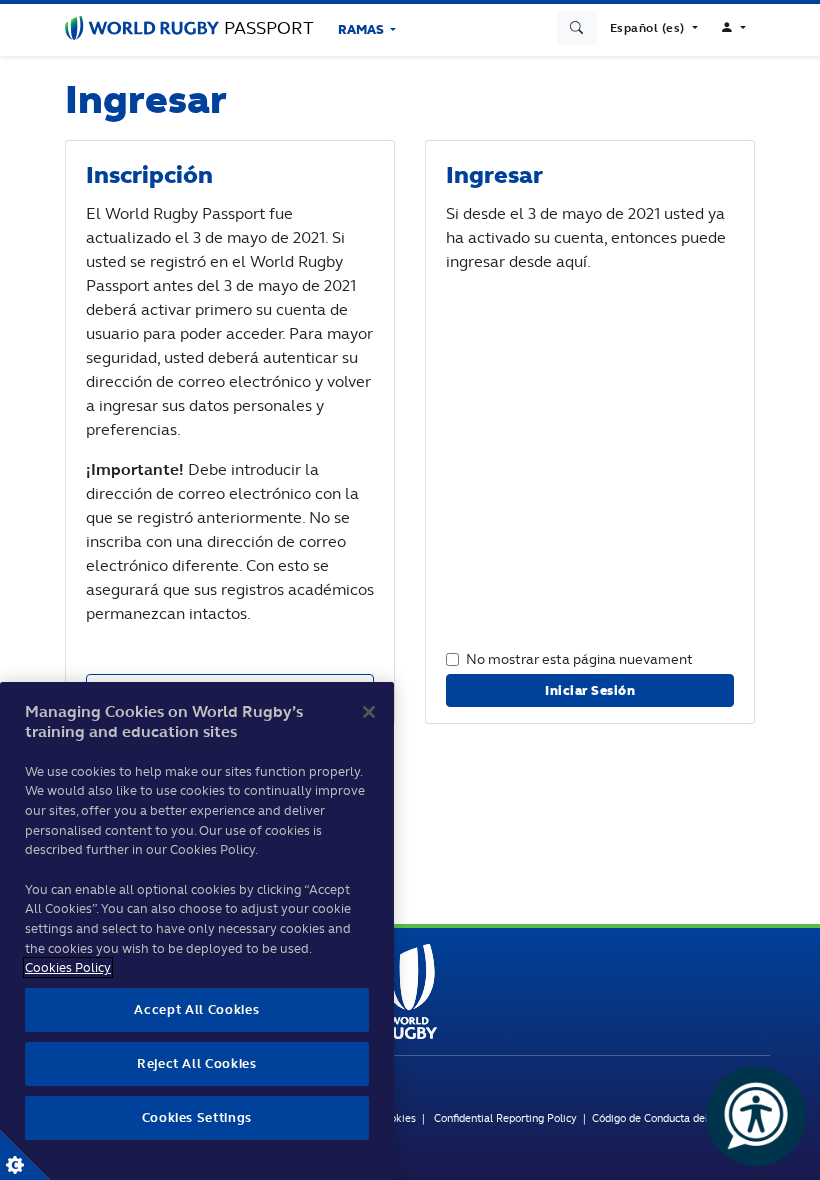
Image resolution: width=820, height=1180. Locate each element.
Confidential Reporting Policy (507, 1118)
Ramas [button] (362, 29)
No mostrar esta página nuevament (579, 658)
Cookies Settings (25, 1155)
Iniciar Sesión (590, 690)
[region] (197, 931)
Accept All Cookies (196, 1009)
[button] (654, 28)
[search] (577, 28)
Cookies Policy (68, 967)
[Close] (369, 712)
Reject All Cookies (197, 1063)
